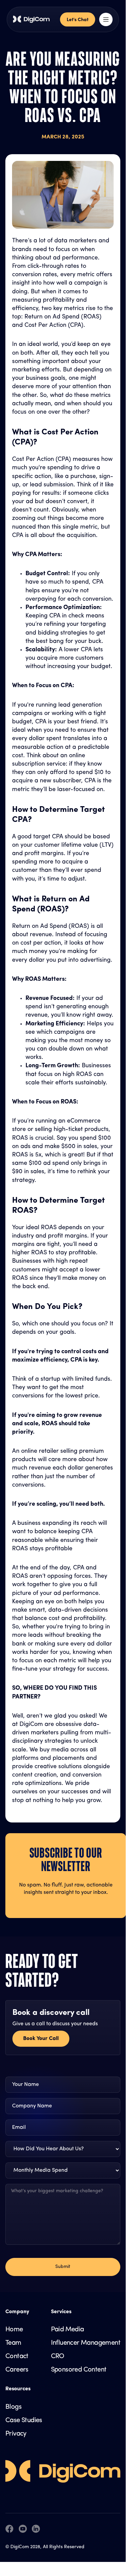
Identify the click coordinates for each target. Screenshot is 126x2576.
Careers (17, 2370)
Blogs (13, 2407)
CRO (58, 2356)
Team (13, 2343)
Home (14, 2330)
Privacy (16, 2434)
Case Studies (24, 2420)
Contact (17, 2356)
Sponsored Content (79, 2370)
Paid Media (68, 2330)
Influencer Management (86, 2343)
